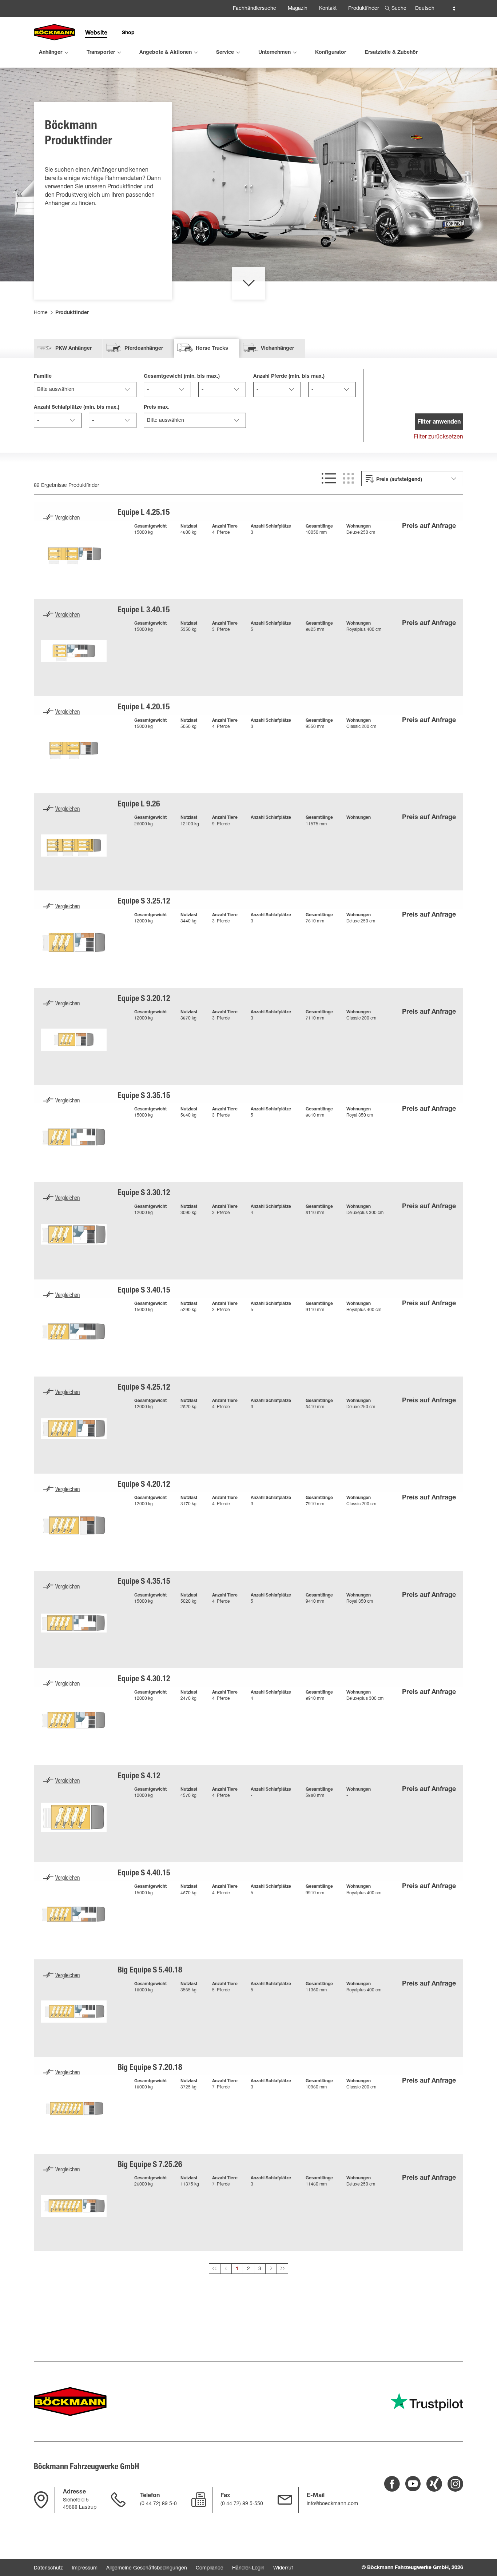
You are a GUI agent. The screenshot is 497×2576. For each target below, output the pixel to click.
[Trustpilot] (427, 2402)
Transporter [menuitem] (101, 53)
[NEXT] (271, 2269)
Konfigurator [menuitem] (331, 53)
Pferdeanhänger (144, 349)
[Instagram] (455, 2484)
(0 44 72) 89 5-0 (158, 2504)
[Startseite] (54, 33)
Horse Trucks (212, 349)
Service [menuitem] (225, 53)
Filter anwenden (439, 422)
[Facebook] (392, 2484)
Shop (128, 33)
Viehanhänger (277, 349)
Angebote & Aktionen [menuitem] (166, 53)
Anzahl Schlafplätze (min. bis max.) (77, 408)
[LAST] (282, 2269)
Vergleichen (67, 518)
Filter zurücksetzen (438, 437)
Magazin (298, 9)
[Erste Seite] (215, 2269)
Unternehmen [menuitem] (275, 53)
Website (96, 33)
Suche (399, 9)
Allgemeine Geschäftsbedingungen (147, 2568)
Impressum (85, 2568)
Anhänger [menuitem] (51, 53)
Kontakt (328, 9)
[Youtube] (413, 2484)
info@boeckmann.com (332, 2504)
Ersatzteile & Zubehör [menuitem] (391, 53)
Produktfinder (364, 9)
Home (41, 313)
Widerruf (283, 2568)
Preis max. (157, 408)
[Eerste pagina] (226, 2269)
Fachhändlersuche (255, 9)
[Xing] (434, 2484)
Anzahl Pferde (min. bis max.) (289, 377)
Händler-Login (248, 2568)
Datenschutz (48, 2568)
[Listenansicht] (329, 478)
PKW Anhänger (73, 349)
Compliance (210, 2568)
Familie (43, 377)
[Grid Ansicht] (349, 478)
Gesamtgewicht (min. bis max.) (182, 377)
